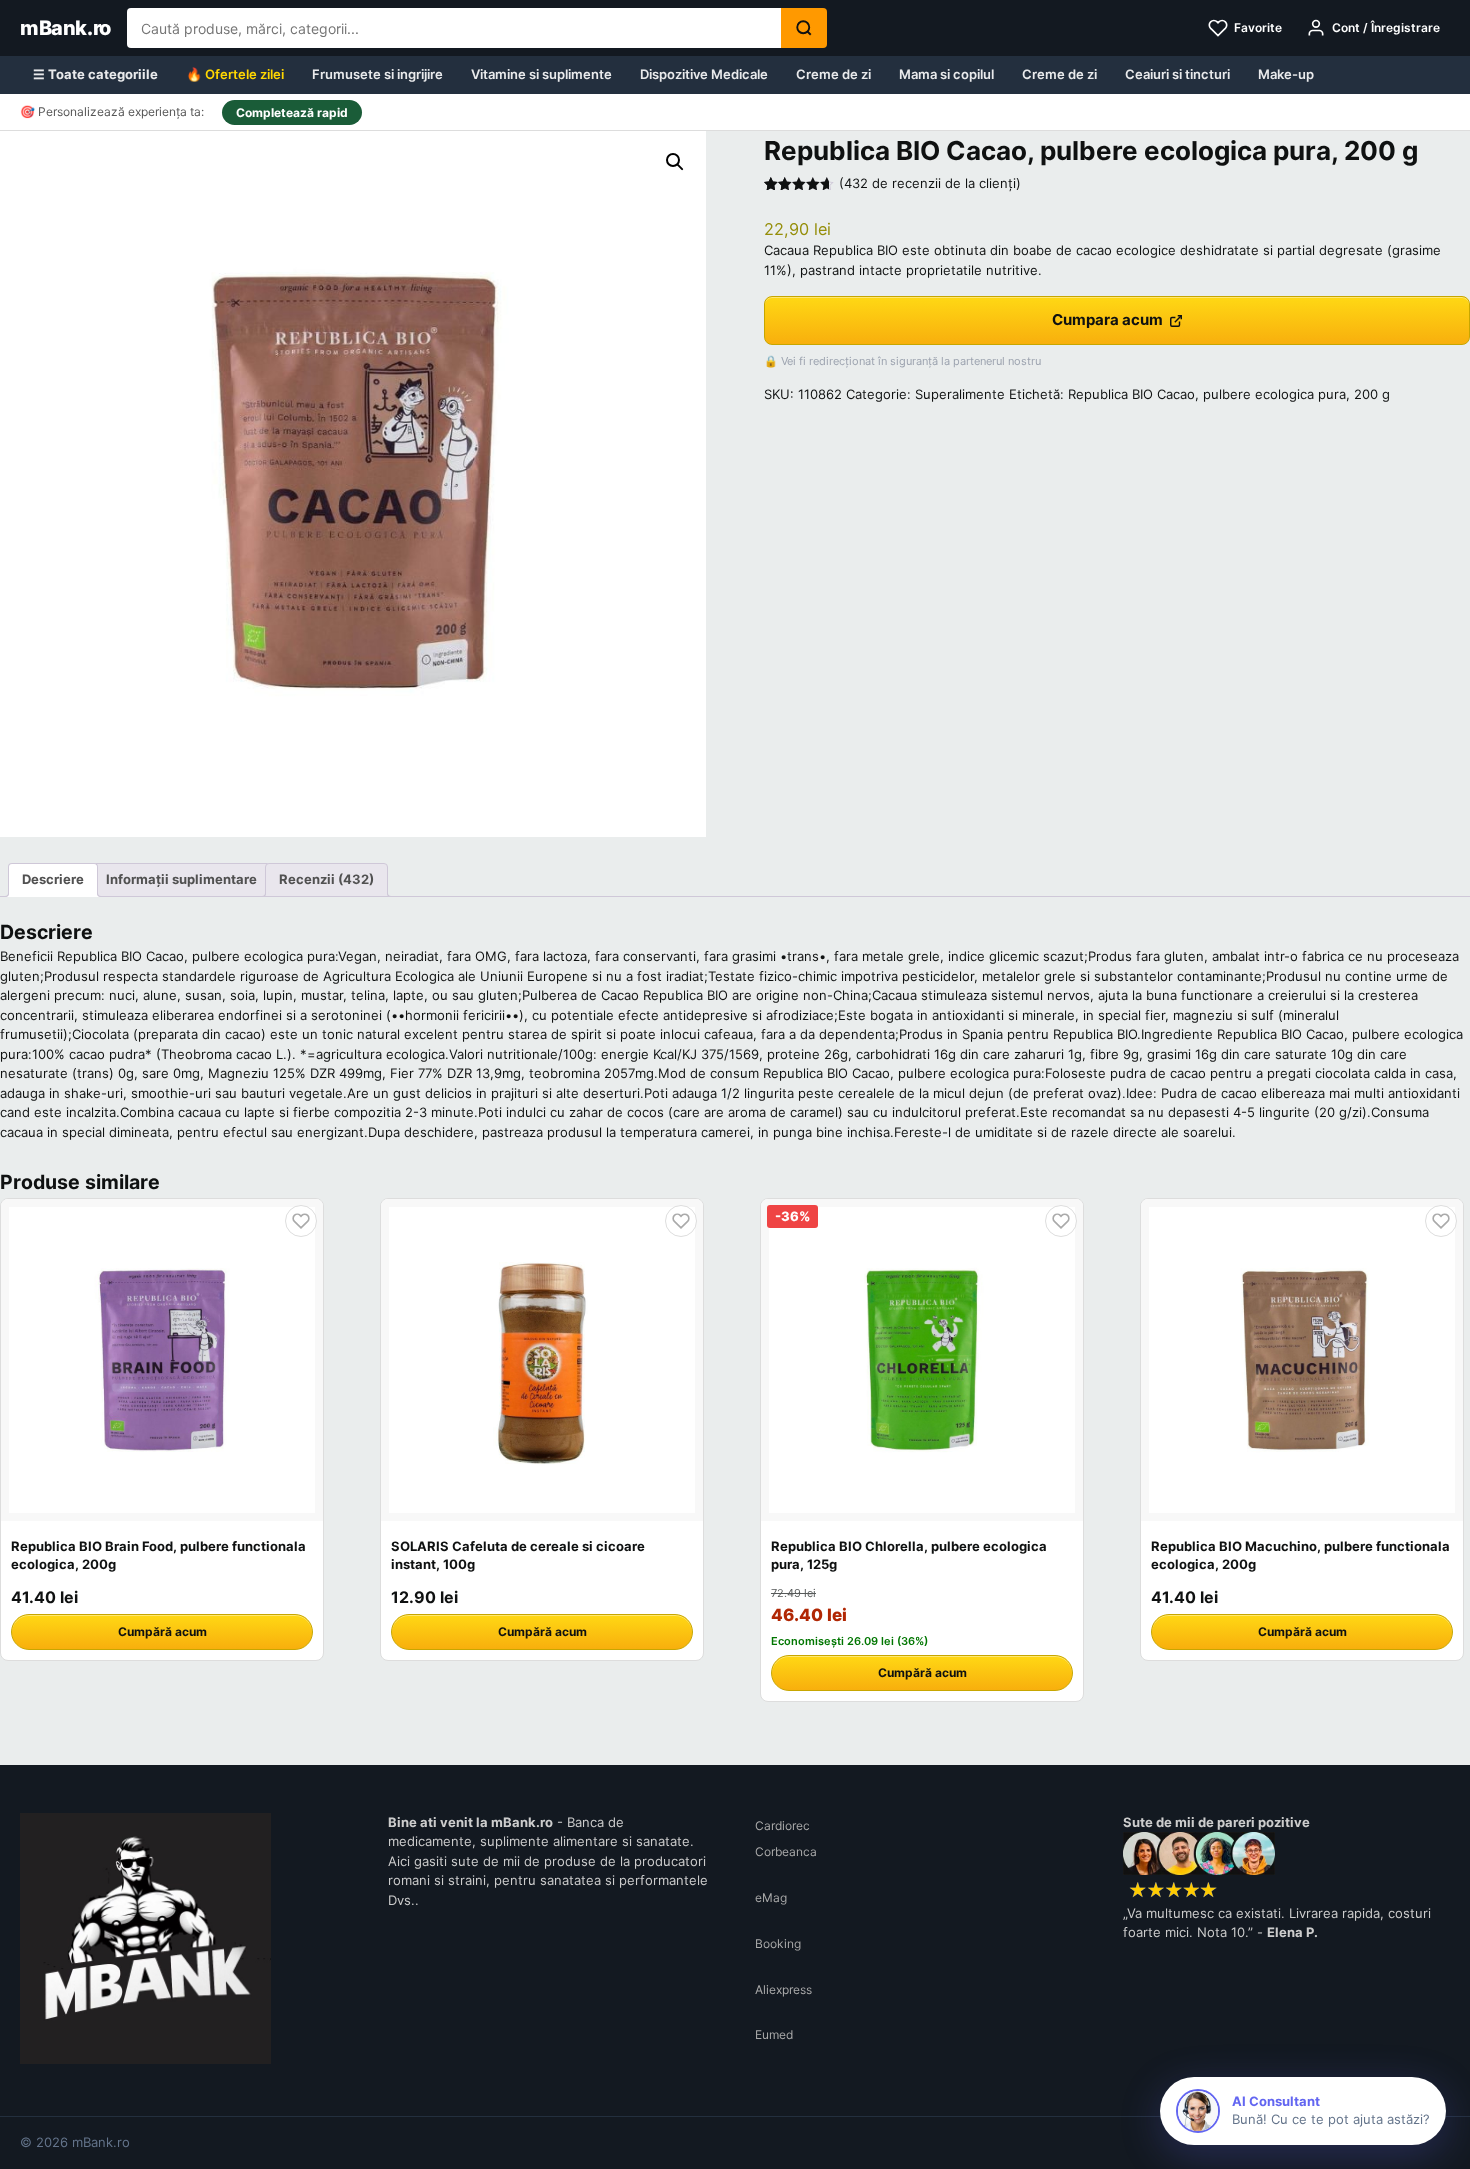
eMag (771, 1897)
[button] (675, 162)
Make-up (1286, 74)
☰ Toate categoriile (95, 74)
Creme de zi (833, 74)
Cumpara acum (1107, 319)
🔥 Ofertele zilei (235, 74)
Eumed (774, 2034)
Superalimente (960, 394)
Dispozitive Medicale (704, 74)
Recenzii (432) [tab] (326, 879)
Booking (778, 1943)
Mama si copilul (946, 74)
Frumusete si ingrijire (377, 74)
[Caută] (804, 28)
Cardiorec (782, 1825)
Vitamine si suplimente (541, 74)
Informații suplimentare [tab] (181, 879)
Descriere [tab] (53, 879)
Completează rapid (292, 112)
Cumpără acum (162, 1631)
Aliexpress (783, 1989)
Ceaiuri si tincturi (1177, 74)
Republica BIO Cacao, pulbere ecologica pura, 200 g (1229, 394)
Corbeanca (786, 1851)
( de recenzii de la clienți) (930, 183)
